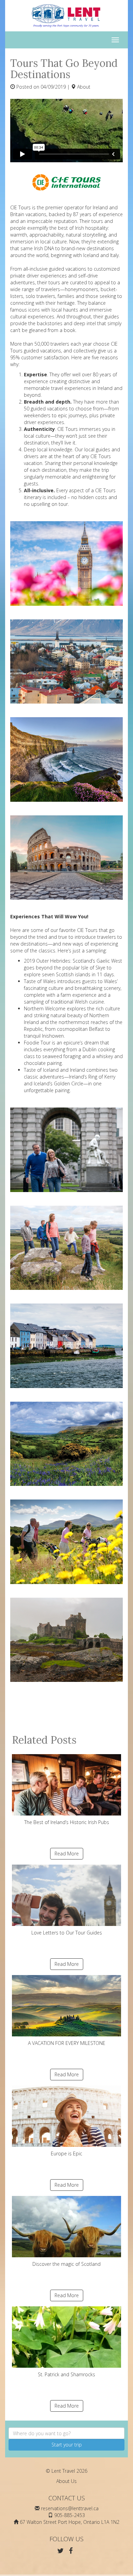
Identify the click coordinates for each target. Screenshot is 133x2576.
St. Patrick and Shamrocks (66, 2374)
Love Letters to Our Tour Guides (67, 1933)
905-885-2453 (70, 2515)
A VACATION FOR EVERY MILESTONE (67, 2043)
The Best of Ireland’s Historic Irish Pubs (67, 1822)
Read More (67, 1854)
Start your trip (67, 2445)
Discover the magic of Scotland (66, 2264)
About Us (66, 2481)
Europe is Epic (66, 2153)
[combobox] (66, 2433)
